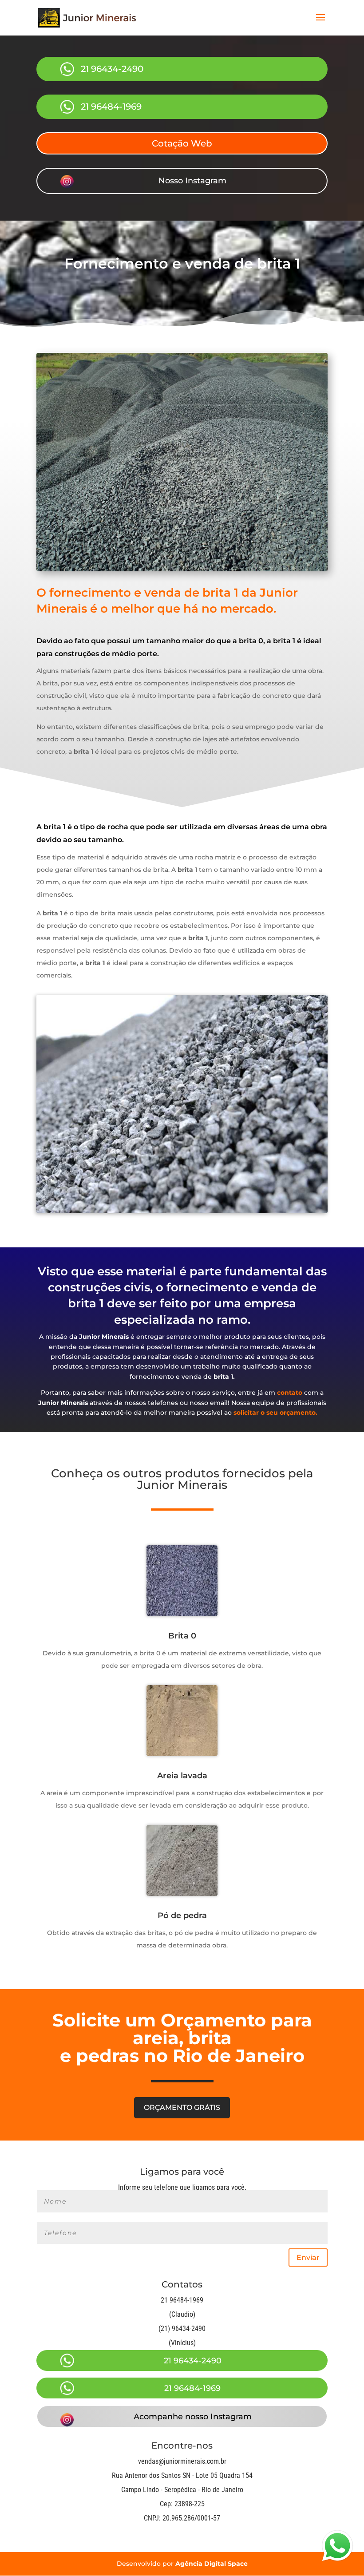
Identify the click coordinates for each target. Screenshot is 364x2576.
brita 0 (251, 641)
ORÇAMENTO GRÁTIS (182, 2107)
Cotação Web (182, 143)
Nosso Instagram (192, 181)
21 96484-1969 (111, 107)
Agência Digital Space (212, 2564)
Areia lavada (182, 1776)
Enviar (308, 2257)
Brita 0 (182, 1636)
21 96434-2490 (112, 69)
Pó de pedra (182, 1915)
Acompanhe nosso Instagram (193, 2417)
